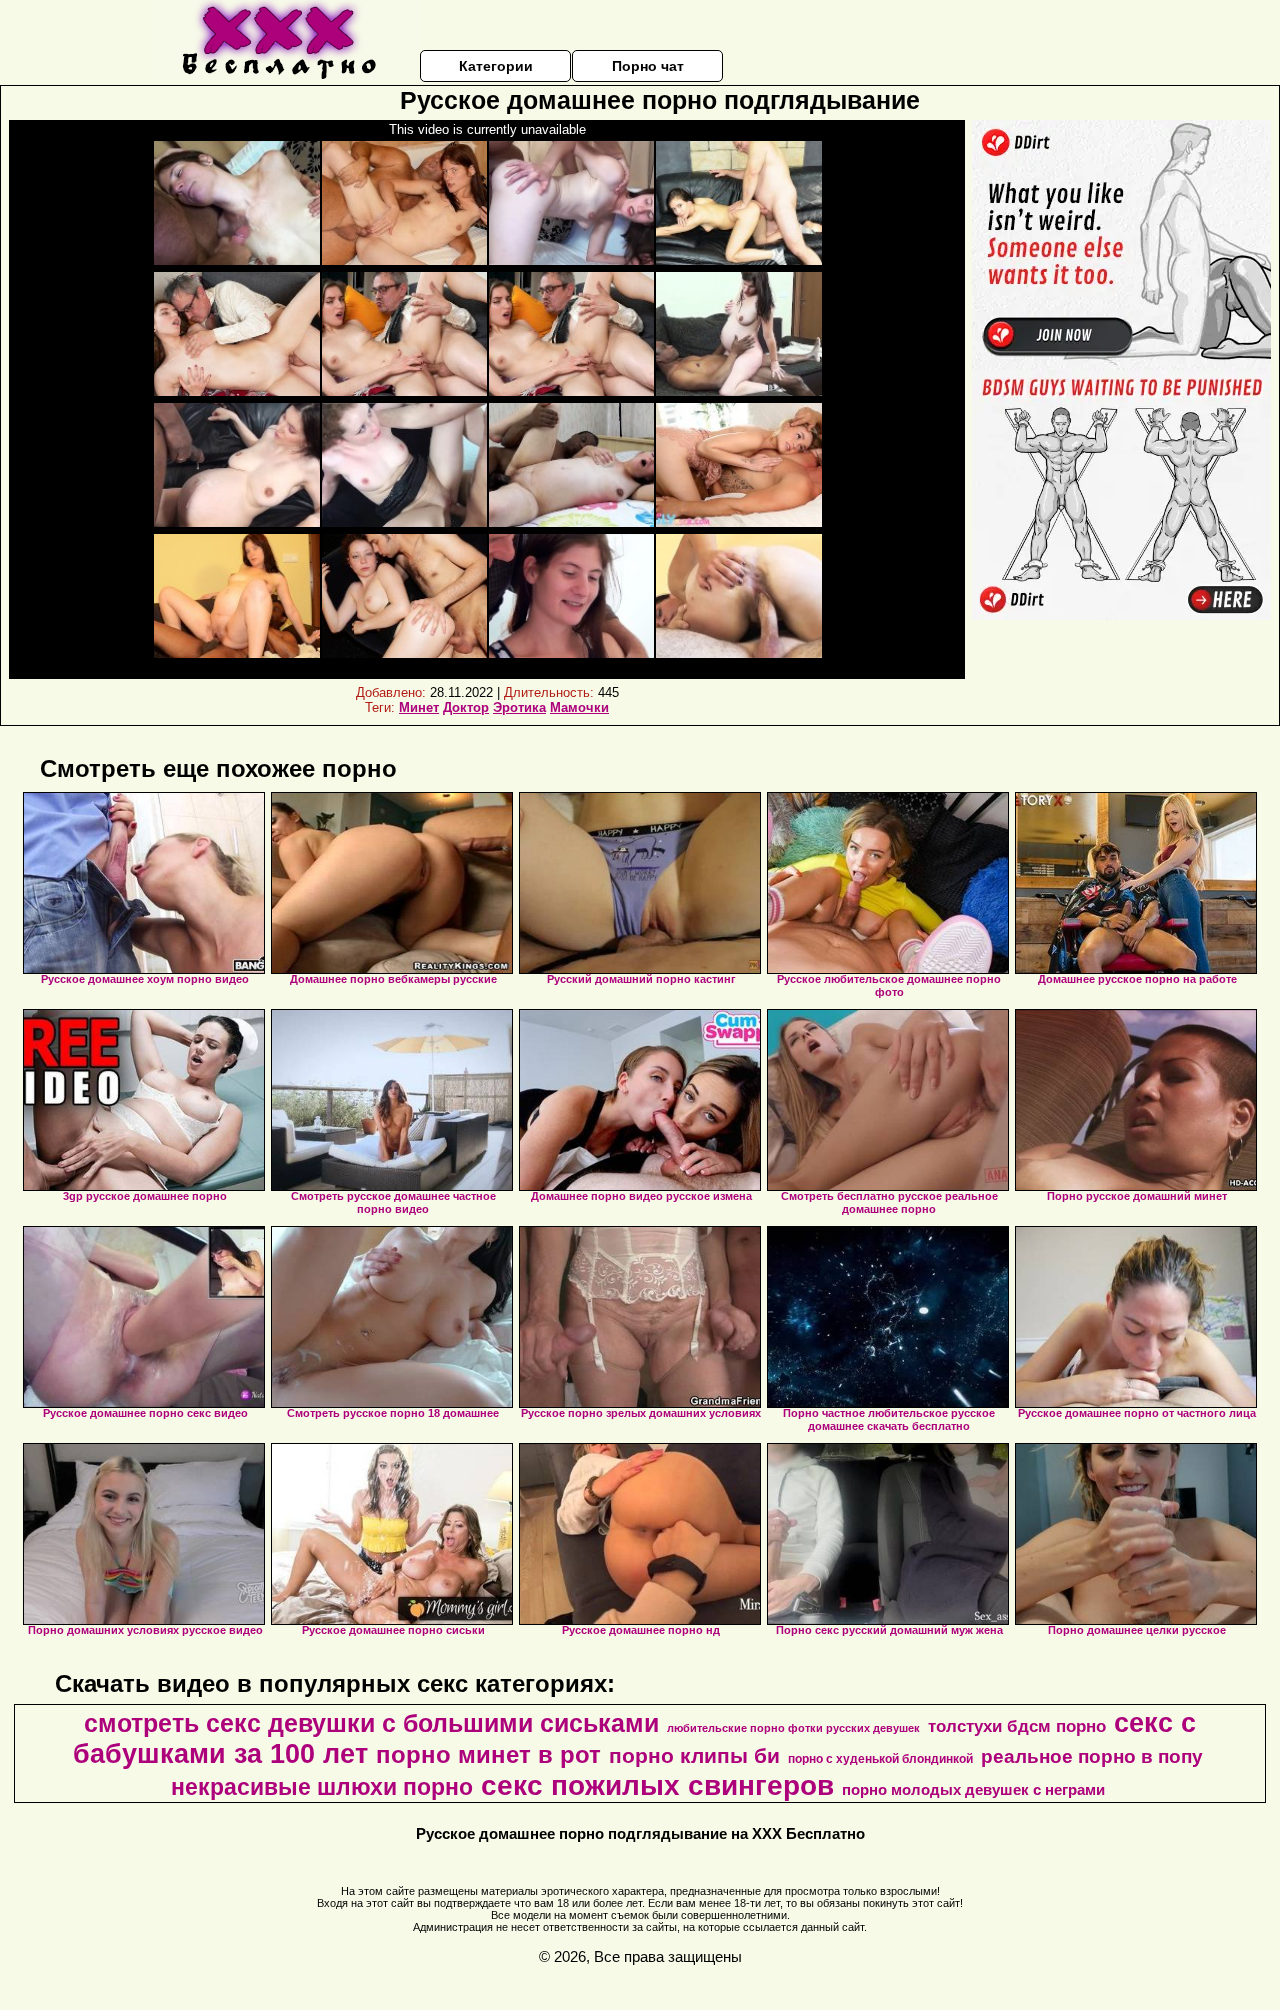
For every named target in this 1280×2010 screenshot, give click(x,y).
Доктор (466, 707)
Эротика (519, 707)
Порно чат (648, 66)
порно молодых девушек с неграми (973, 1790)
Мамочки (579, 707)
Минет (419, 707)
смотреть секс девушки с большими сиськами (371, 1723)
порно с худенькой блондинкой (880, 1759)
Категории (496, 66)
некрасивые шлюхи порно (322, 1787)
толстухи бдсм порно (1017, 1726)
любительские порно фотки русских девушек (793, 1728)
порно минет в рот (488, 1754)
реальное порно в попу (1092, 1756)
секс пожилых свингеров (657, 1785)
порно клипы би (694, 1756)
